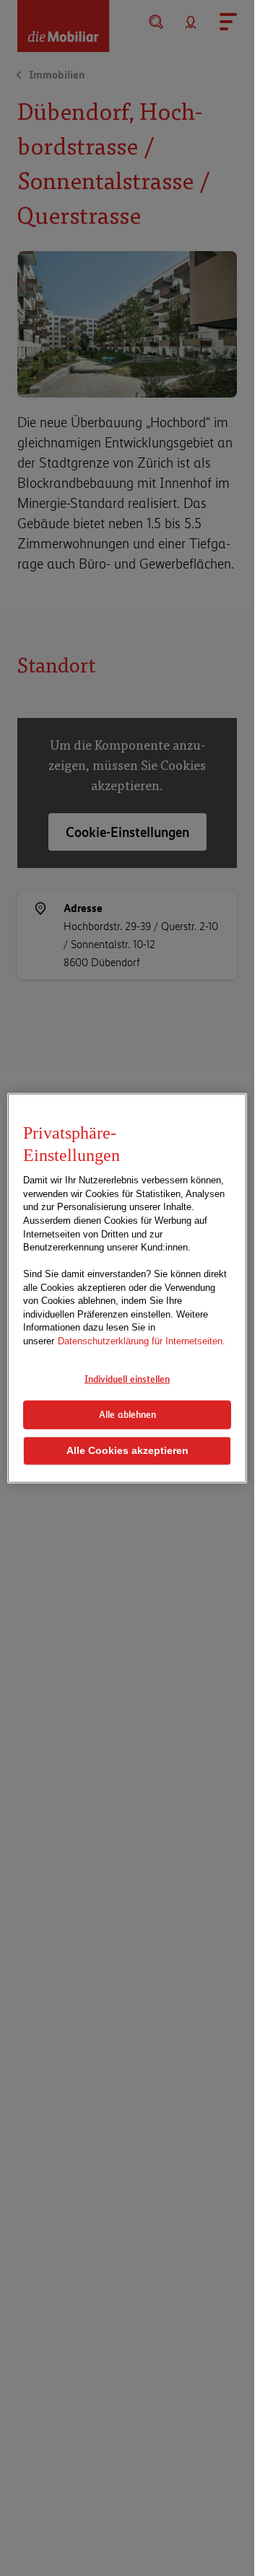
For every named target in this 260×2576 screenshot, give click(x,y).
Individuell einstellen (127, 1379)
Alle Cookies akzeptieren (127, 1451)
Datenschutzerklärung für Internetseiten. (142, 1341)
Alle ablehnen (127, 1414)
